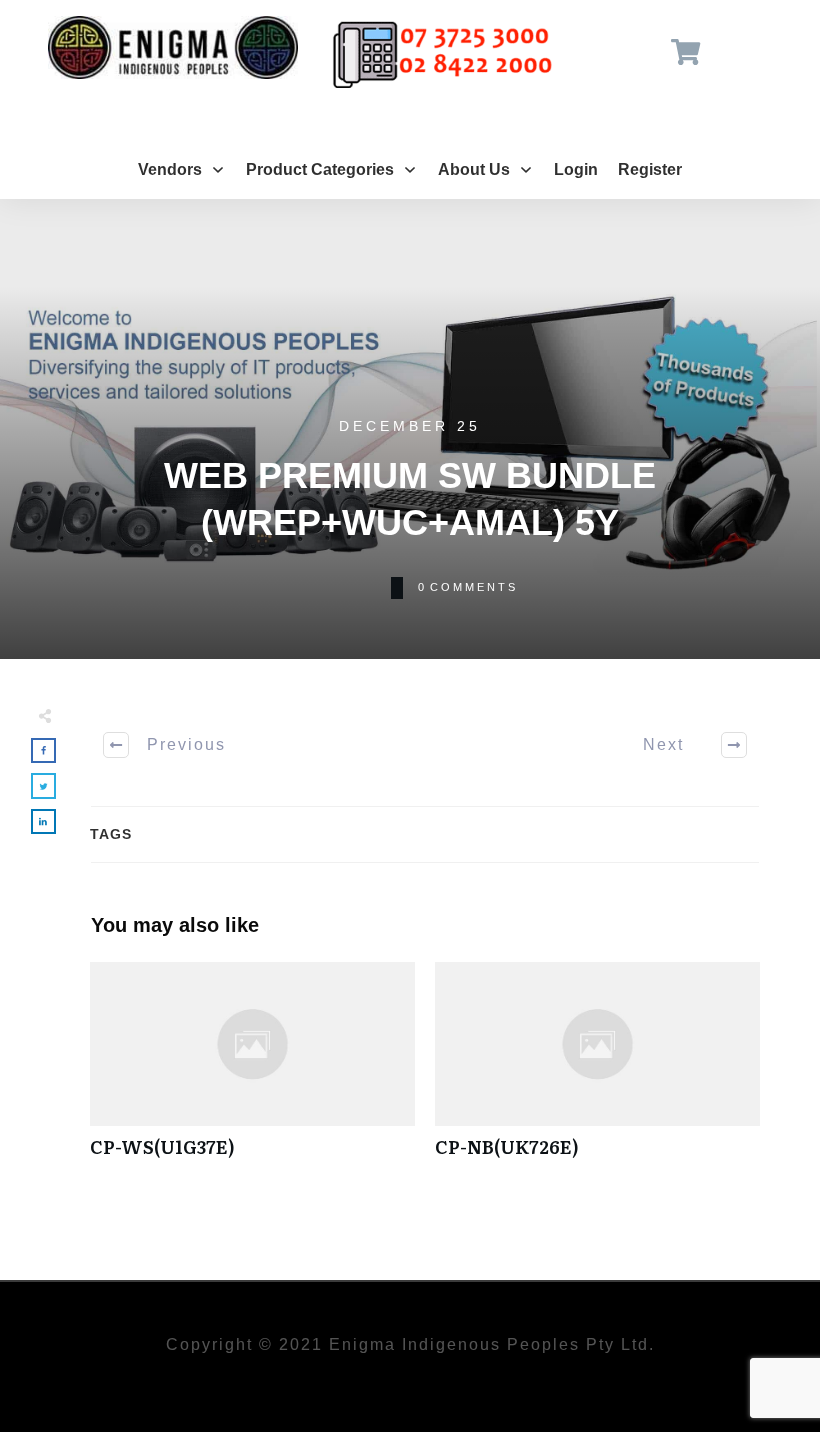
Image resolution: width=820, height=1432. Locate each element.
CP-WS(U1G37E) (252, 1070)
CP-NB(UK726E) (597, 1070)
